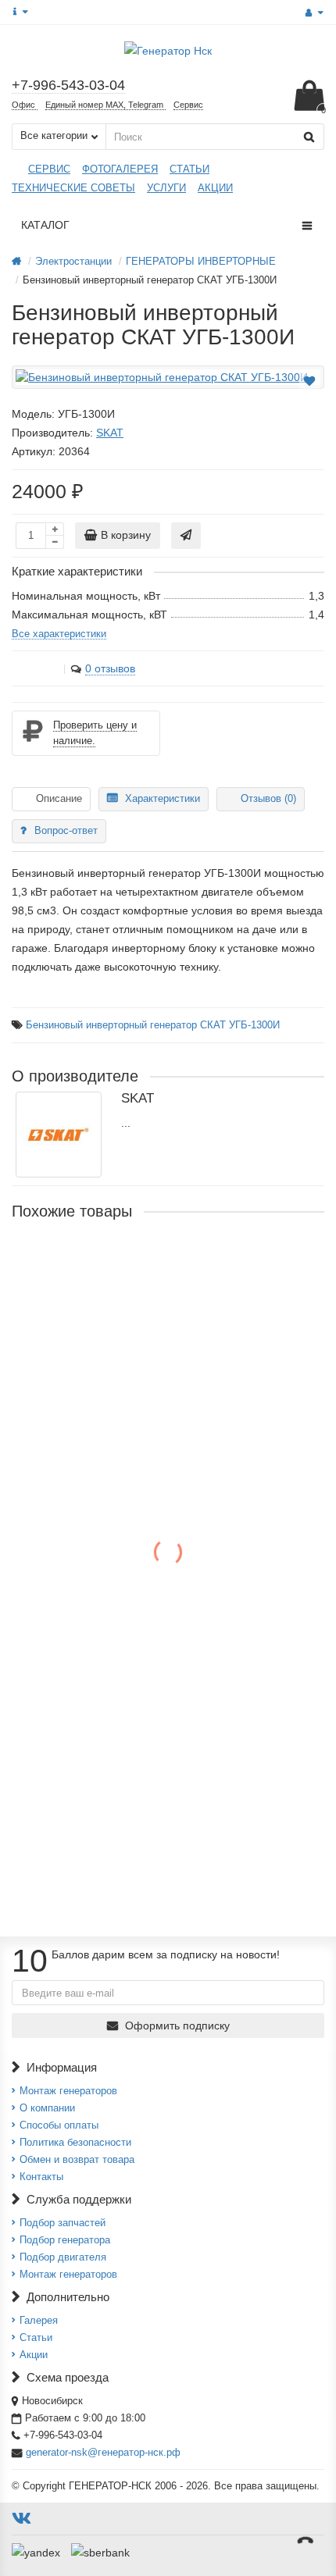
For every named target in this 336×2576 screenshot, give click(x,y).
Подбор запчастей (63, 2223)
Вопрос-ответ (66, 830)
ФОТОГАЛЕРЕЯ (120, 169)
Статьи (36, 2337)
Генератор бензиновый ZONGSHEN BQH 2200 (137, 1772)
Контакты (41, 2177)
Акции (34, 2355)
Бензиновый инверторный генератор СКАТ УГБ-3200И (157, 1261)
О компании (47, 2108)
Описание (59, 798)
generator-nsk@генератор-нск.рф (103, 2452)
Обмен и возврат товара (77, 2159)
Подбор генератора (65, 2240)
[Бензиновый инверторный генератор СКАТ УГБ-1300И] (168, 377)
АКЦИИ (215, 188)
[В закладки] (309, 381)
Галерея (39, 2320)
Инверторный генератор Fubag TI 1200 (114, 1441)
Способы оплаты (59, 2125)
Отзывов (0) (268, 798)
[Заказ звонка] (305, 2541)
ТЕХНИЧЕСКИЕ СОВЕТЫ (73, 188)
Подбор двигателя (63, 2257)
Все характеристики (59, 634)
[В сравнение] (311, 398)
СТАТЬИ (189, 169)
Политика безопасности (75, 2142)
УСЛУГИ (166, 188)
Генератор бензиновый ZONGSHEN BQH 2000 (137, 1607)
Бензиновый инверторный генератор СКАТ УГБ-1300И (153, 1025)
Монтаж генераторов (68, 2091)
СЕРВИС (49, 169)
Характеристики (163, 798)
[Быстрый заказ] (186, 536)
